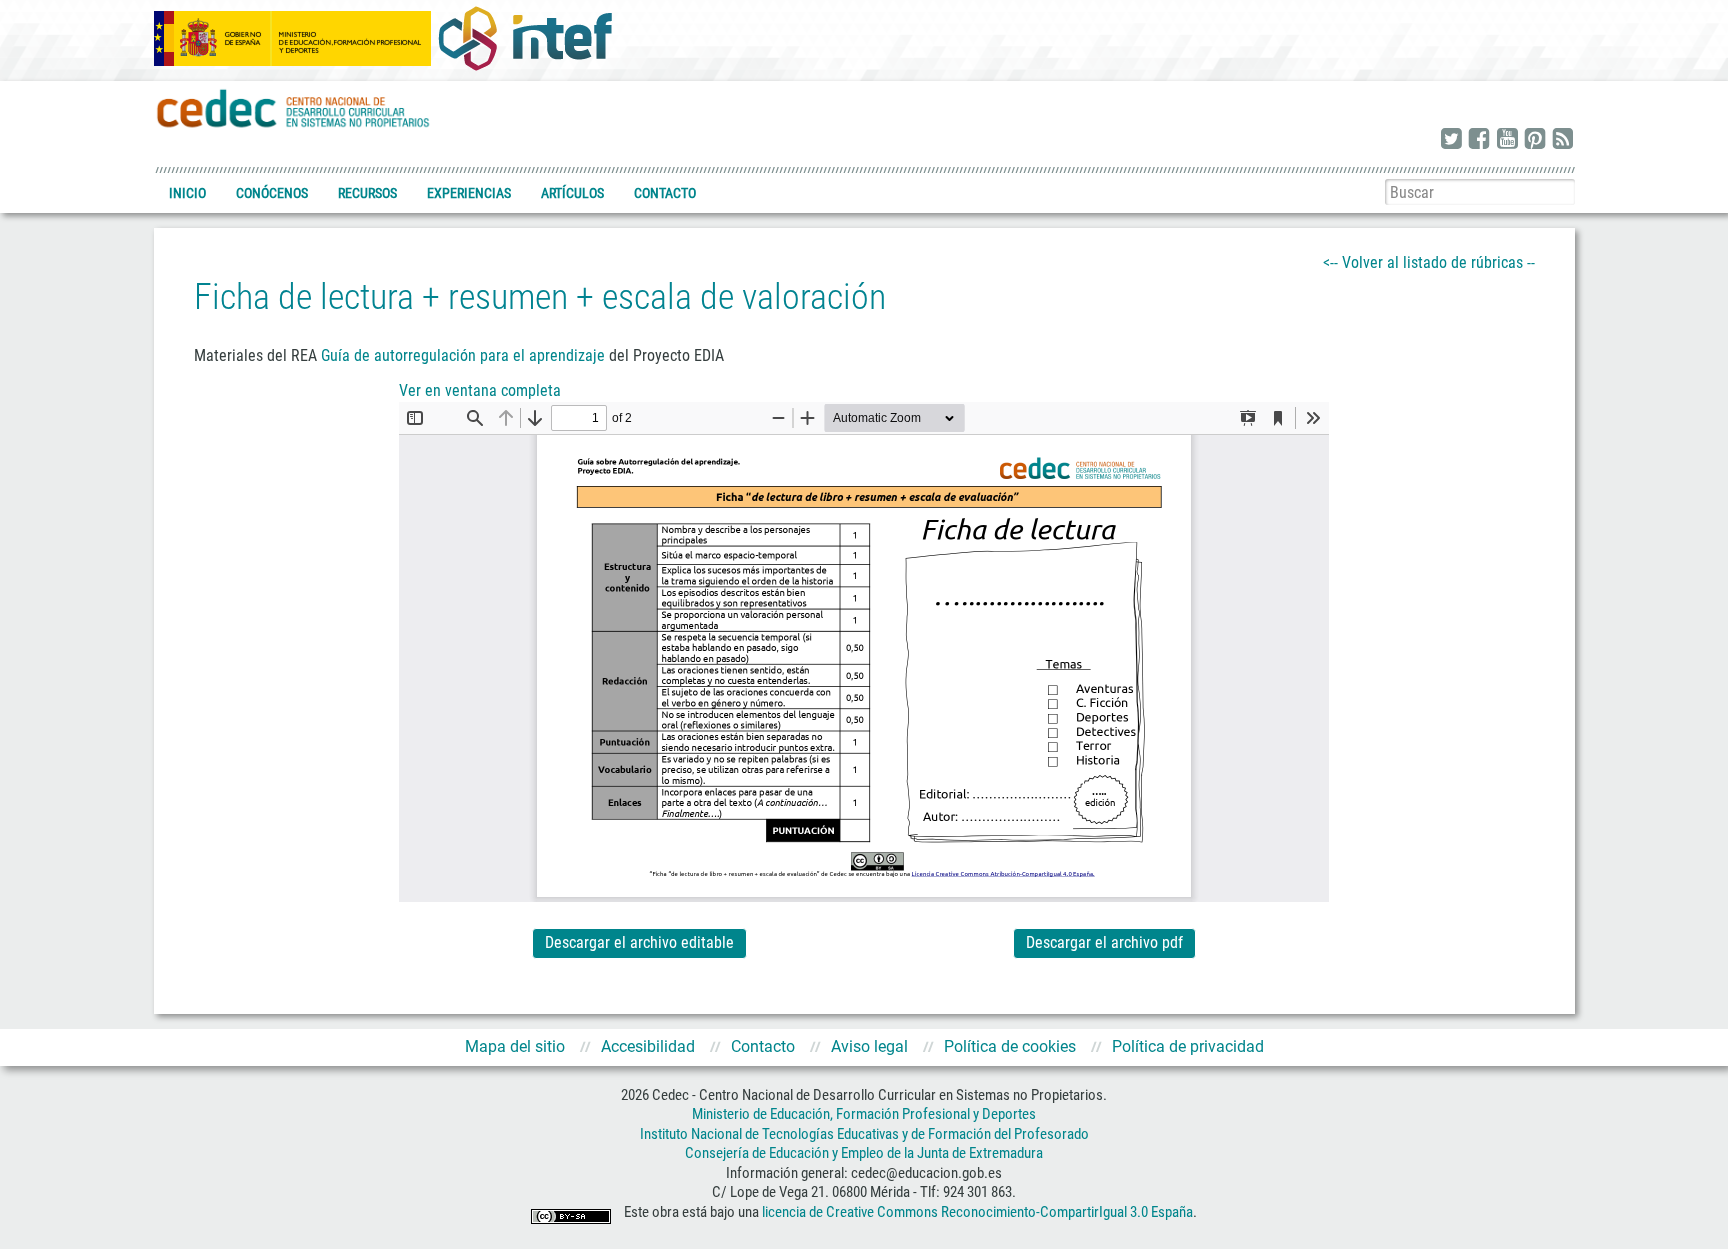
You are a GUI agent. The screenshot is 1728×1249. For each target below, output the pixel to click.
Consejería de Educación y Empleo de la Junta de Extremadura (864, 1153)
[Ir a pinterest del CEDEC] (1535, 140)
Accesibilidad (648, 1046)
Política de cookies (1010, 1046)
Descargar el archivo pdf (1104, 942)
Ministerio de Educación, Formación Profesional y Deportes (864, 1114)
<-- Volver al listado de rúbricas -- (1429, 262)
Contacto (665, 193)
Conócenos (272, 193)
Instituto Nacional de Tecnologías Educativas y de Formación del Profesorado (864, 1134)
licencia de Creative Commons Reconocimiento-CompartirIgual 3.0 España (977, 1212)
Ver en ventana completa (480, 390)
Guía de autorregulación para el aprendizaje (463, 355)
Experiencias (469, 193)
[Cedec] (294, 107)
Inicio (187, 193)
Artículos (572, 193)
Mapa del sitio (515, 1046)
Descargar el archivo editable (639, 942)
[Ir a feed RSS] (1563, 140)
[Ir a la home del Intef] (525, 38)
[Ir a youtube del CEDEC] (1507, 140)
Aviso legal (869, 1046)
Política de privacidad (1188, 1046)
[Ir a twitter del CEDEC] (1451, 140)
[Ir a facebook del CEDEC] (1479, 140)
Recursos (367, 193)
